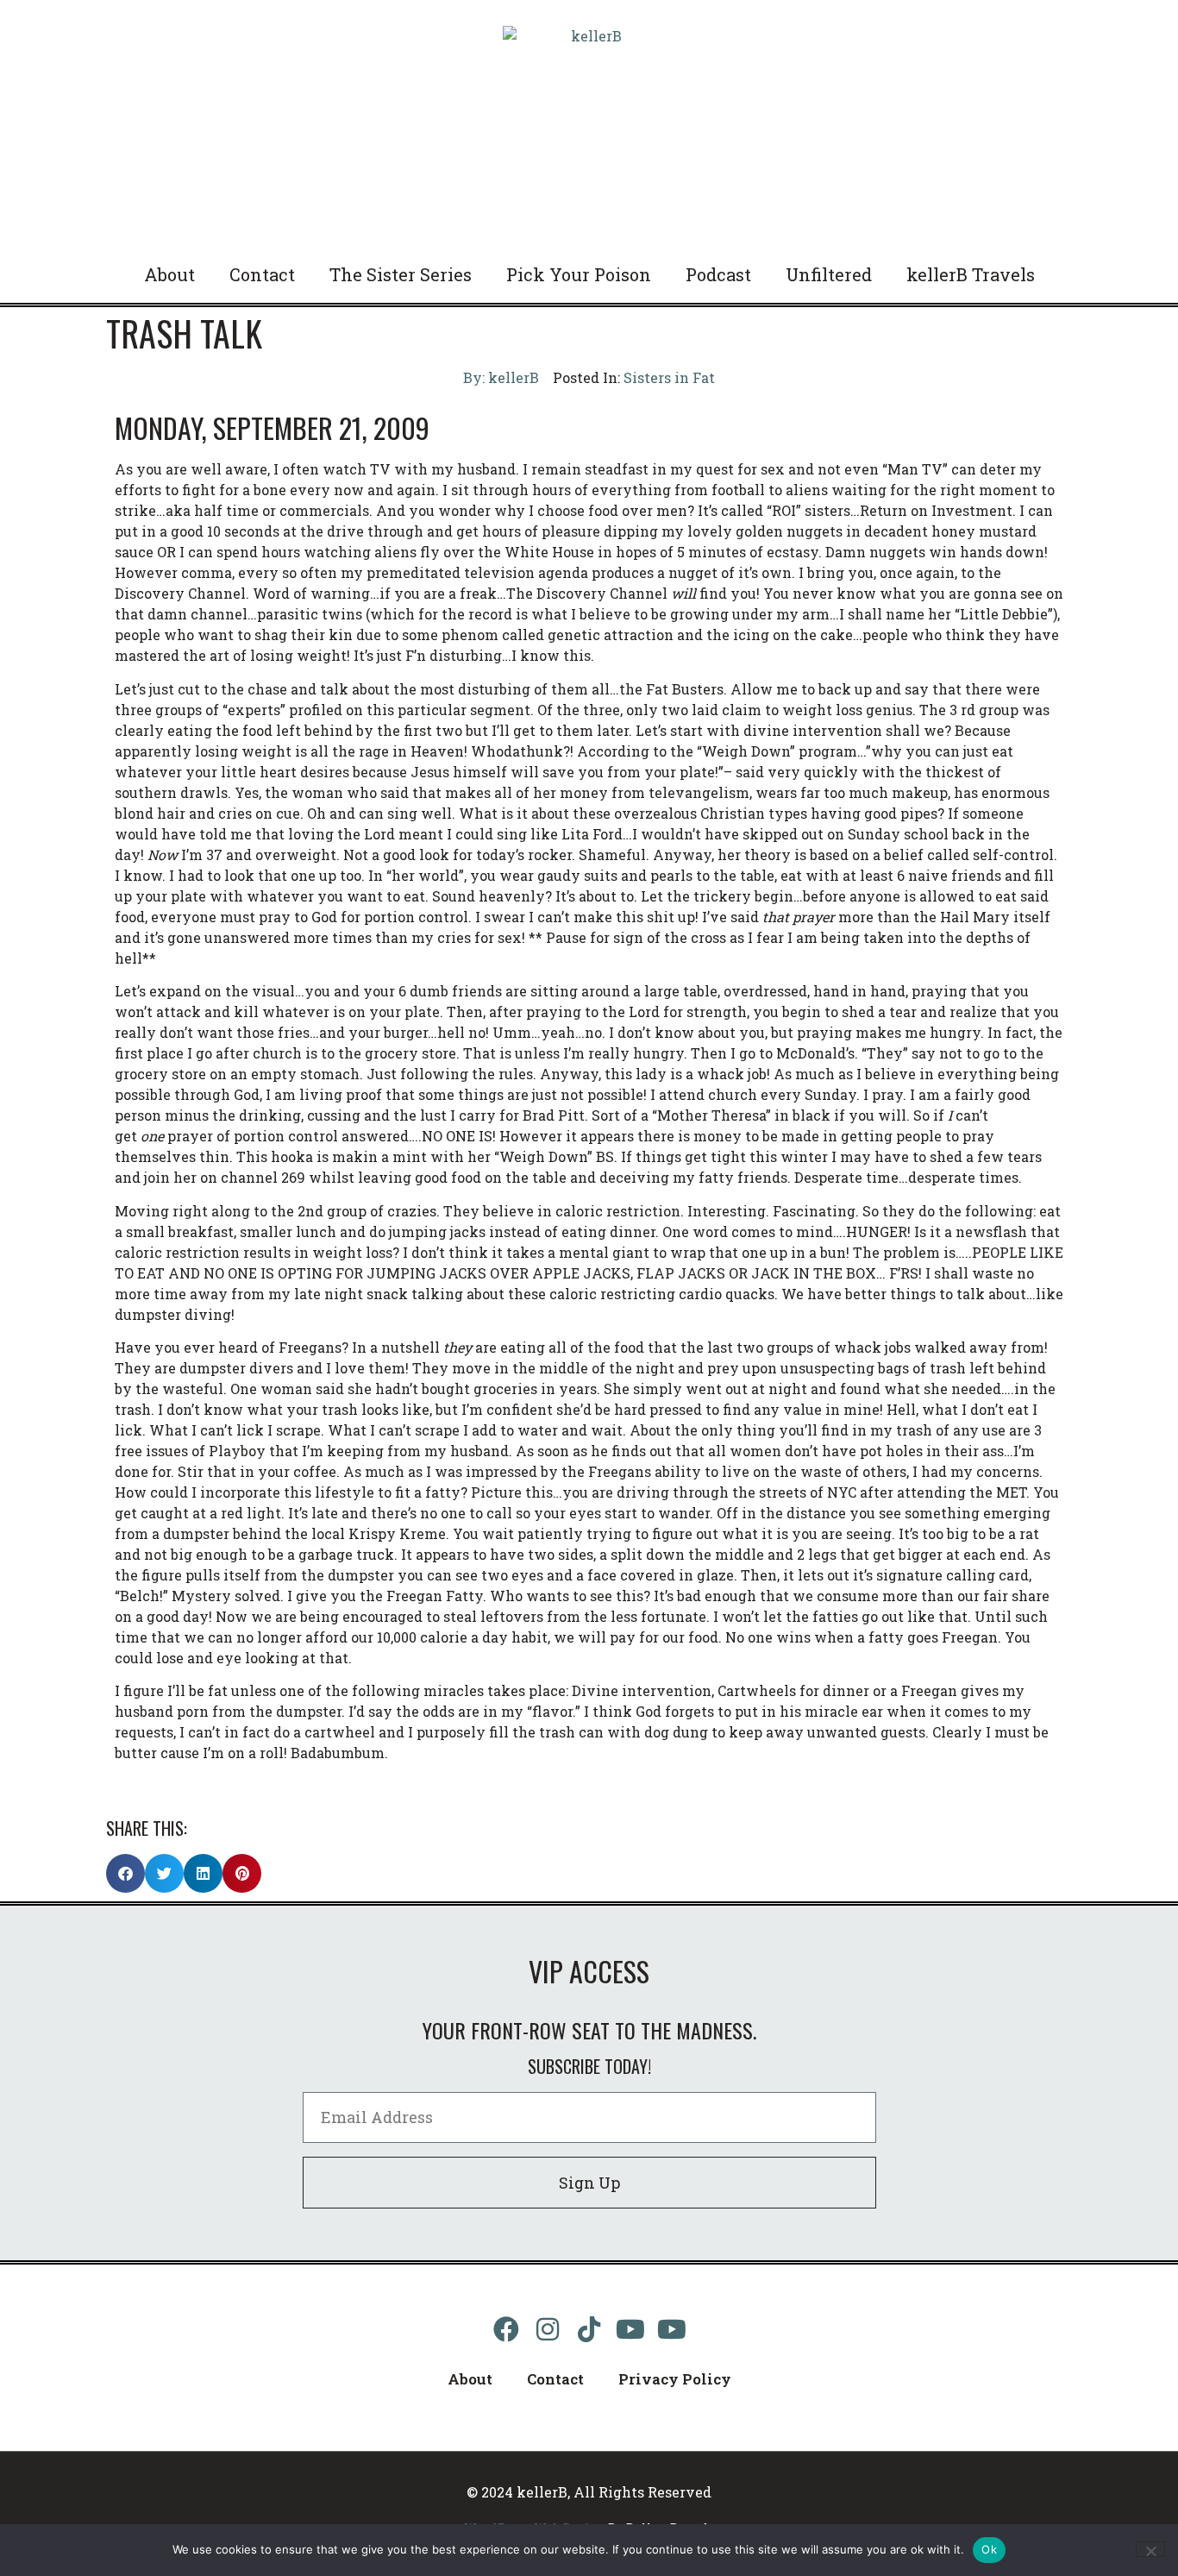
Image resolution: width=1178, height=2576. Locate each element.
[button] (125, 1873)
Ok (989, 2549)
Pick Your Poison (579, 274)
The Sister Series (401, 274)
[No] (1150, 2549)
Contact (262, 274)
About (169, 274)
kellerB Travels (971, 274)
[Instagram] (548, 2329)
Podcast (718, 274)
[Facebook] (506, 2329)
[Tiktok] (589, 2329)
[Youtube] (630, 2329)
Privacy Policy (675, 2379)
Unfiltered (829, 274)
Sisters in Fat (669, 377)
